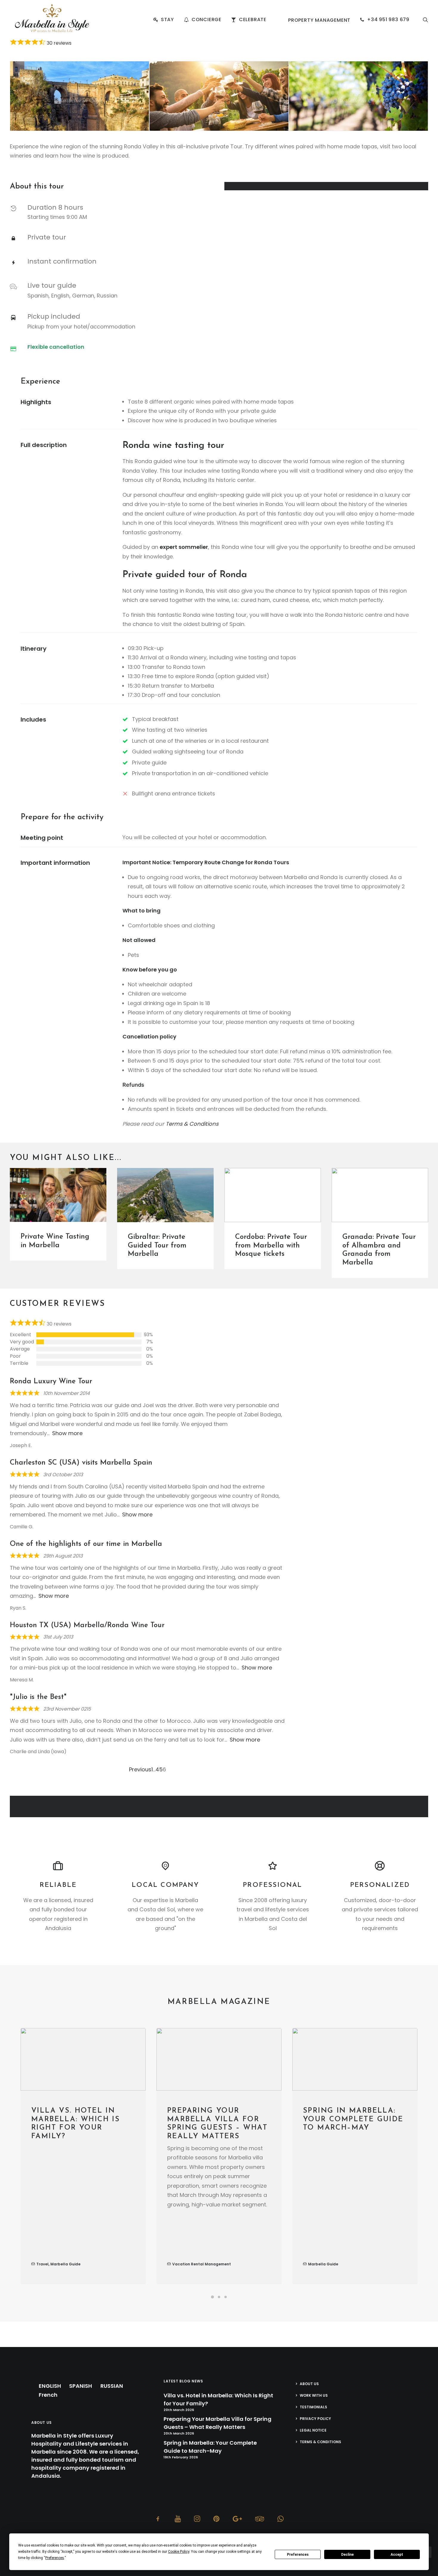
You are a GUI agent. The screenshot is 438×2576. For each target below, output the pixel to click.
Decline (347, 2555)
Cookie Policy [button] (179, 2552)
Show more (67, 1433)
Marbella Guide (65, 2264)
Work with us (314, 2395)
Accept (397, 2555)
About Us (309, 2384)
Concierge (206, 20)
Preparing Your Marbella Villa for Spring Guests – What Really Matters (218, 2423)
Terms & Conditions (192, 1124)
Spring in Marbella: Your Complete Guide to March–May (353, 2119)
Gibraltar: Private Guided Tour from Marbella (157, 1246)
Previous (140, 1769)
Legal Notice (313, 2430)
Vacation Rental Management (202, 2264)
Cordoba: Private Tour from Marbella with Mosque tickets (271, 1246)
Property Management (319, 20)
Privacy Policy (315, 2419)
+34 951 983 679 (388, 20)
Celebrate (253, 20)
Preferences (298, 2555)
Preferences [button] (55, 2558)
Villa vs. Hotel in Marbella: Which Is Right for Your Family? (218, 2399)
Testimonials (313, 2407)
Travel (42, 2264)
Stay (167, 20)
